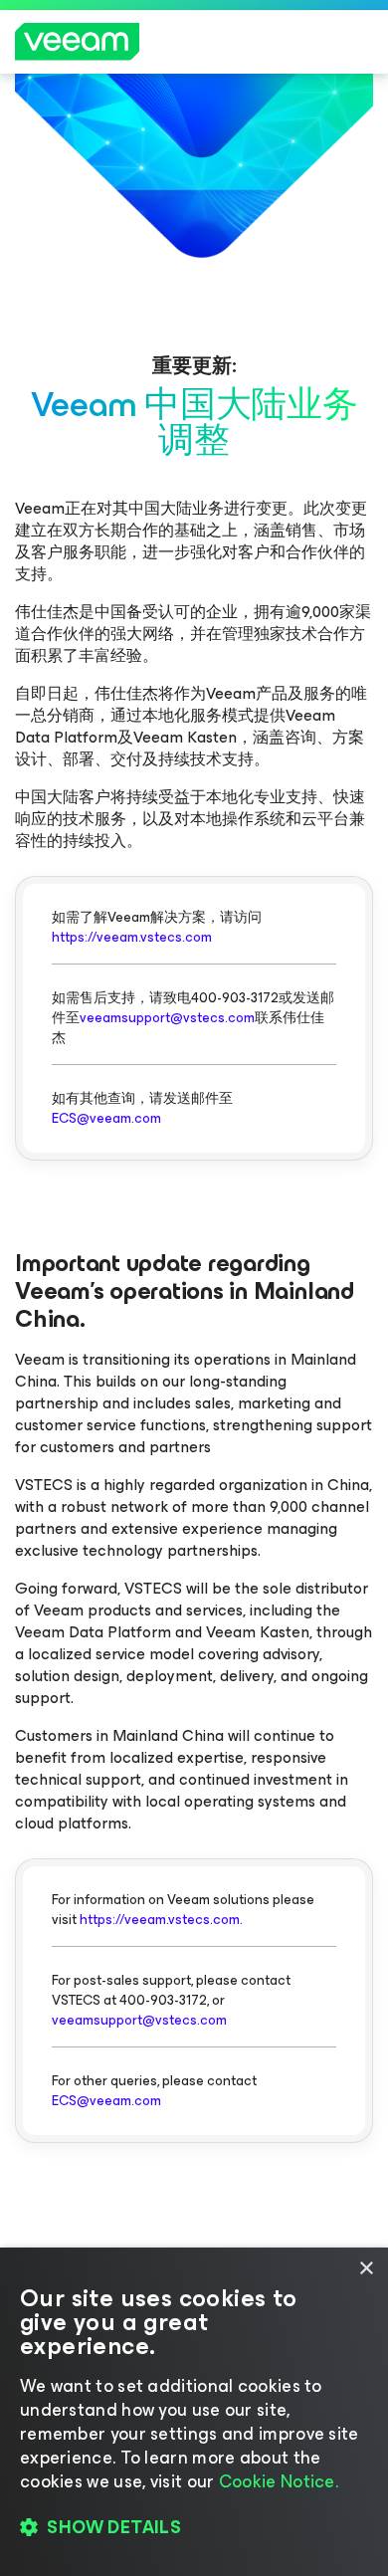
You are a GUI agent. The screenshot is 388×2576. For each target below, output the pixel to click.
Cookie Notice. (279, 2481)
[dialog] (194, 2412)
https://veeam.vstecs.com (132, 937)
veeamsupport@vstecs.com (167, 1018)
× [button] (366, 2269)
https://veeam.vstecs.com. (161, 1920)
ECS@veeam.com (106, 1118)
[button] (194, 2527)
